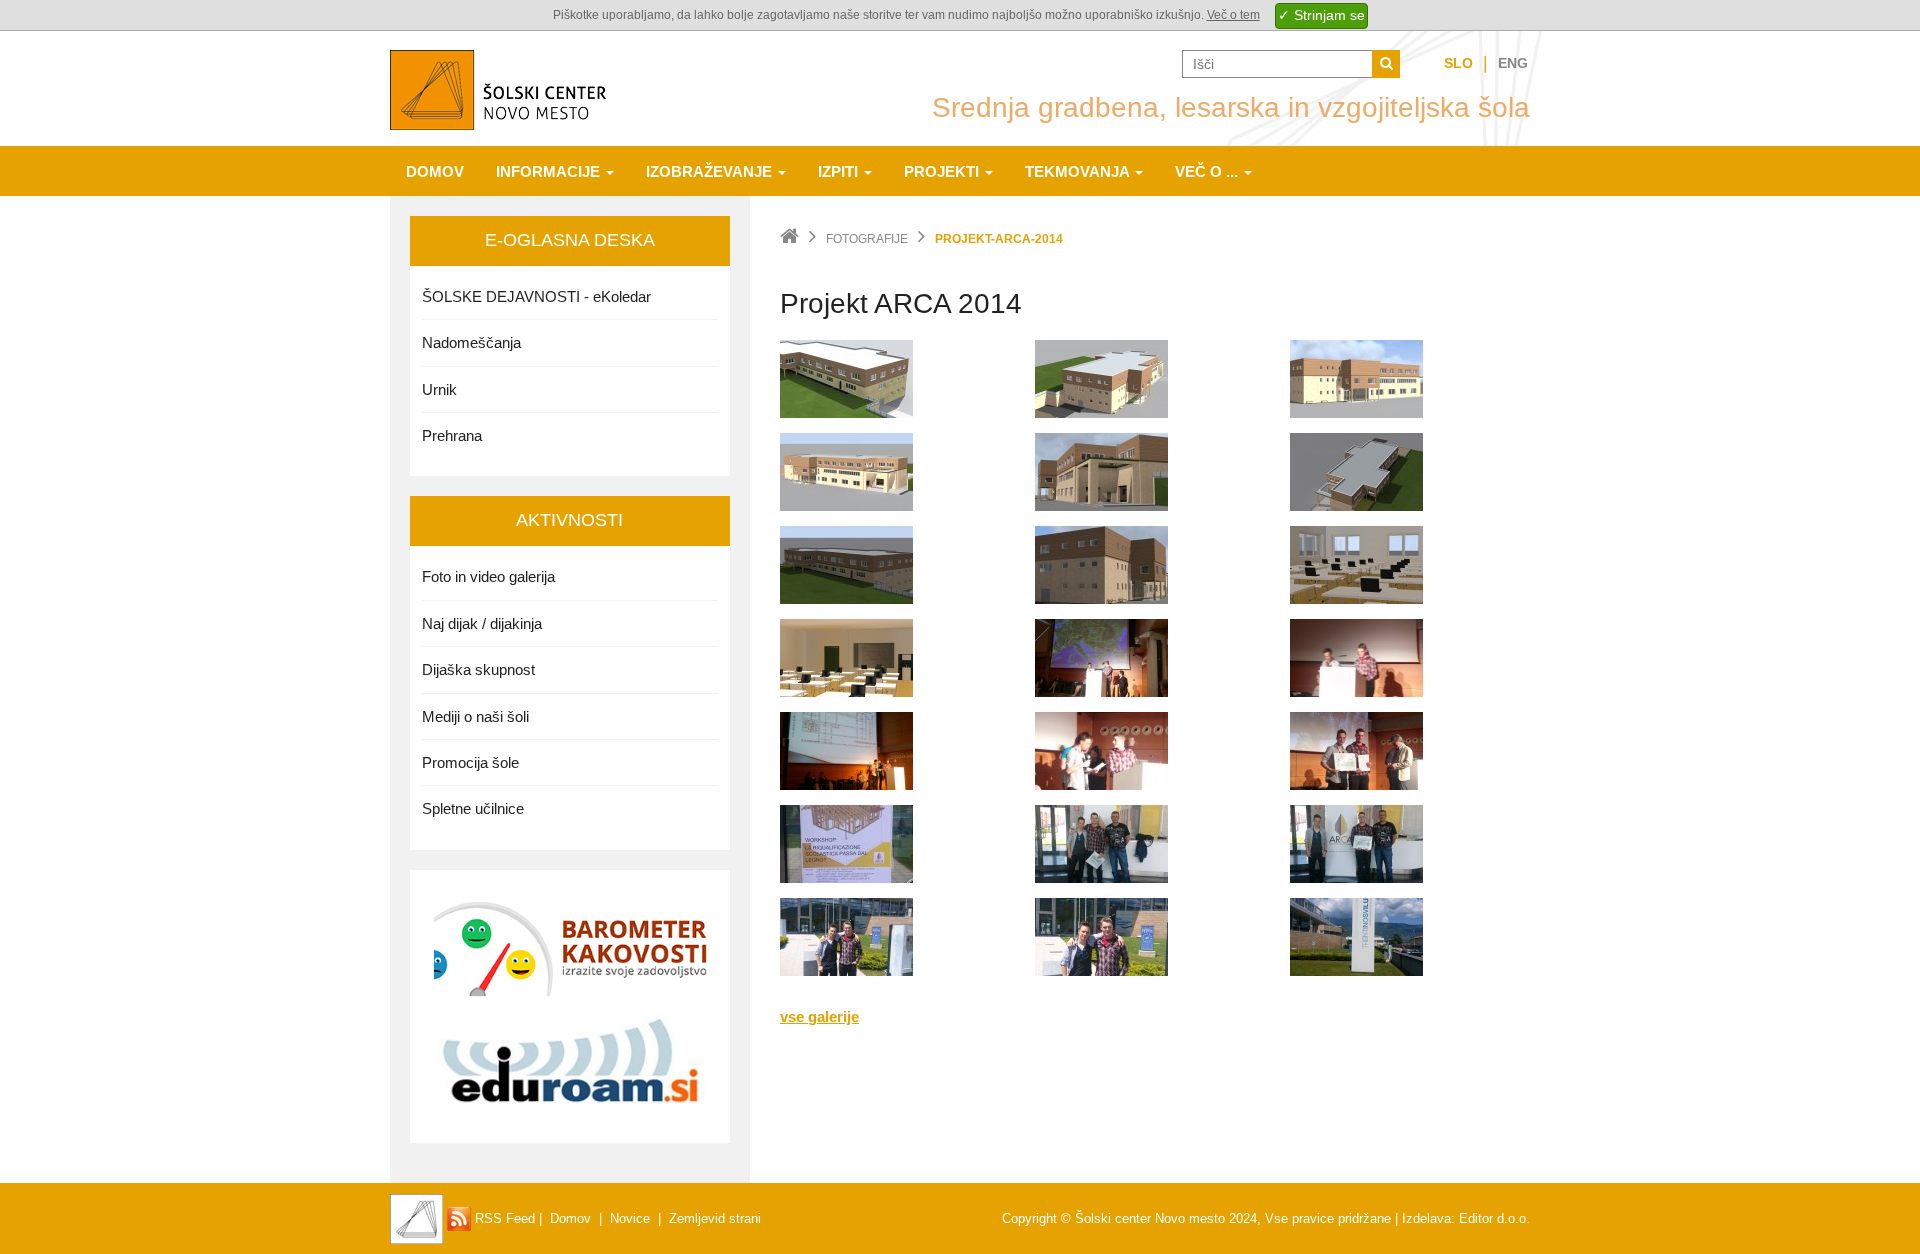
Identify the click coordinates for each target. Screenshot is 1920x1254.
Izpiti (840, 171)
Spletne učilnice (473, 808)
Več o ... (1208, 171)
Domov (435, 171)
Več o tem (1233, 15)
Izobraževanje (711, 171)
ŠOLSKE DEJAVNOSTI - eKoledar (536, 296)
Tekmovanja (1079, 171)
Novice (630, 1218)
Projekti (943, 171)
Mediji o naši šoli (475, 716)
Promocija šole (470, 762)
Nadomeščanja (471, 342)
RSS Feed (503, 1218)
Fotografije (867, 239)
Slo (1458, 63)
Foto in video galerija (488, 576)
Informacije (550, 171)
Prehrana (452, 435)
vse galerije (819, 1016)
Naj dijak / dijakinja (482, 623)
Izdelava (1426, 1218)
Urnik (439, 389)
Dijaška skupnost (478, 669)
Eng (1513, 63)
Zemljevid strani (715, 1218)
